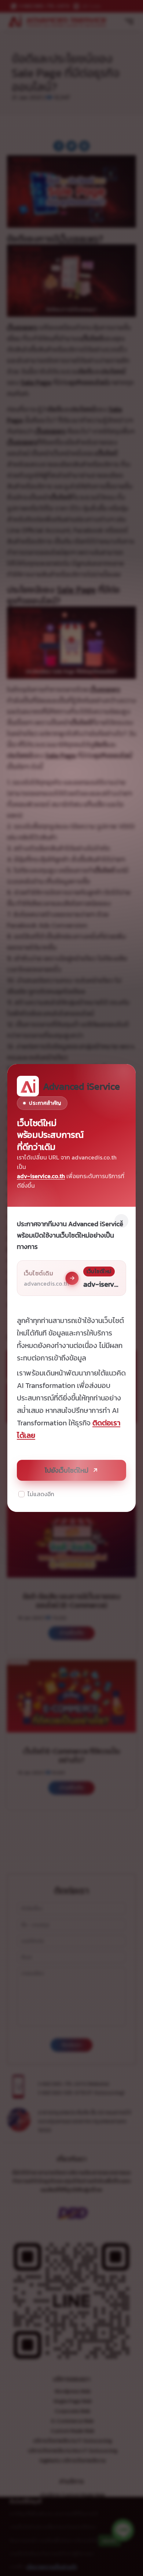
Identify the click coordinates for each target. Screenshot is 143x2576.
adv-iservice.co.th (41, 1176)
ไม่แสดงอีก (41, 1494)
